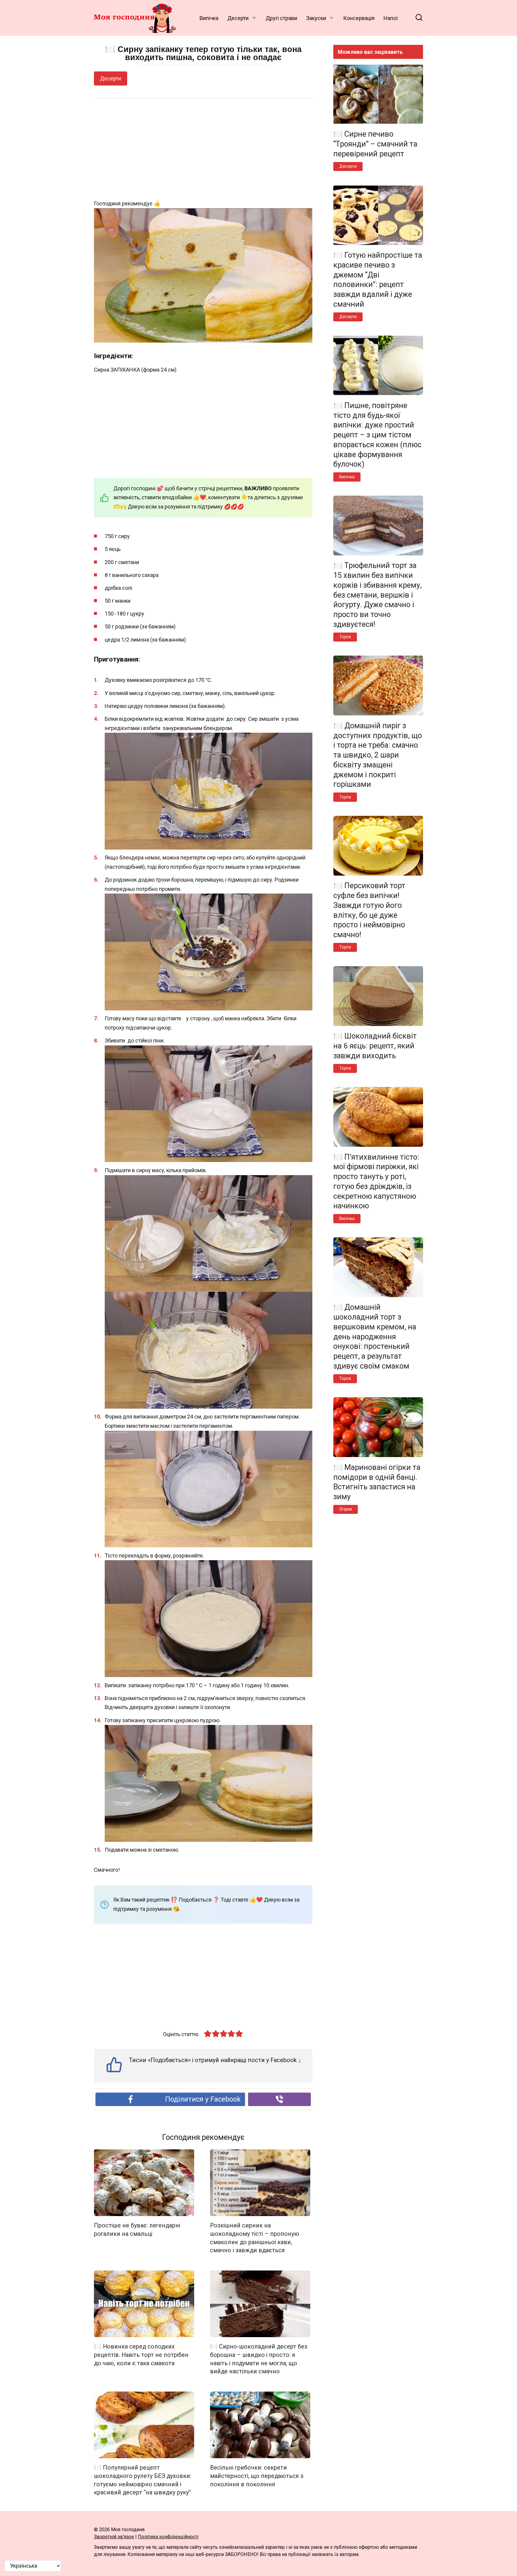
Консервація (359, 18)
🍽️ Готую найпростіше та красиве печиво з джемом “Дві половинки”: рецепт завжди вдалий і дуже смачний (378, 280)
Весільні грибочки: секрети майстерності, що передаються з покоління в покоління (257, 2476)
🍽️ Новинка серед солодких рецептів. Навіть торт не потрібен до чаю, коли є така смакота (141, 2355)
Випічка (209, 18)
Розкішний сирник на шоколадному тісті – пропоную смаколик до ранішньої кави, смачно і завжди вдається (255, 2238)
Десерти (238, 18)
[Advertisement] (203, 149)
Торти (345, 637)
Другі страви (281, 18)
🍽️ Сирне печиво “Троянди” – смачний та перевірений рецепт (375, 144)
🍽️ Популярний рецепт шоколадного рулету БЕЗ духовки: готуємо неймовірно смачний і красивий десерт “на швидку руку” (143, 2480)
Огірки (346, 1509)
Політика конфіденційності (168, 2537)
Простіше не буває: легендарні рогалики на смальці (137, 2230)
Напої (391, 18)
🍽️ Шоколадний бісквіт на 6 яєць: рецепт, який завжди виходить (375, 1046)
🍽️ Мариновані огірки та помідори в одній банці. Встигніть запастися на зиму (377, 1482)
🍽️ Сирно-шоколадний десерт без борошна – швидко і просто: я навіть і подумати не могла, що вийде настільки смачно (259, 2359)
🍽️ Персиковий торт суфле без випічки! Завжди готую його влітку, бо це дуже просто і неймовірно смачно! (369, 910)
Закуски (316, 18)
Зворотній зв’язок (114, 2537)
